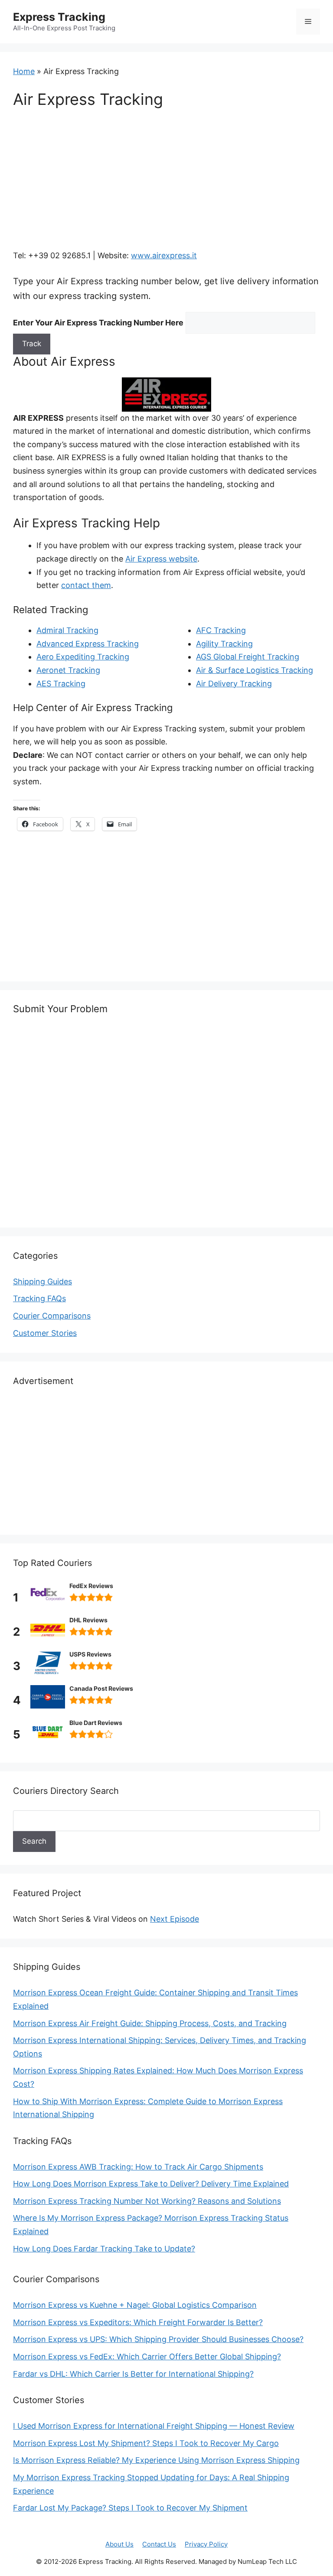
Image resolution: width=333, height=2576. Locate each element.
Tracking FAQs (39, 1298)
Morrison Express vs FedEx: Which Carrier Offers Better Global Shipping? (147, 2357)
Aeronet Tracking (68, 670)
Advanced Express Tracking (88, 644)
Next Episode (175, 1919)
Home (24, 71)
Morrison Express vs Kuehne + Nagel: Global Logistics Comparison (135, 2305)
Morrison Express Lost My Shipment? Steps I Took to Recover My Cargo (146, 2443)
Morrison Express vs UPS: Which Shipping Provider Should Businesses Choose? (158, 2339)
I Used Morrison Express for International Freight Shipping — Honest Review (154, 2426)
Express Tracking (59, 17)
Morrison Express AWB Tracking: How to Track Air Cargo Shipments (138, 2167)
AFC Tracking (221, 630)
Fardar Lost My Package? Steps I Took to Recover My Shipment (130, 2508)
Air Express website (161, 559)
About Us (119, 2544)
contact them (86, 585)
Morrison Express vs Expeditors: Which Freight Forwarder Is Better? (138, 2322)
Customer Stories (45, 1333)
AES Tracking (61, 684)
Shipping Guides (42, 1282)
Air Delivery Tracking (234, 684)
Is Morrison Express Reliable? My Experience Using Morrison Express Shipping (156, 2460)
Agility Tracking (224, 644)
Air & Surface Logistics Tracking (255, 670)
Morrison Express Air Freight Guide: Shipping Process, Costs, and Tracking (150, 2023)
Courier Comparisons (52, 1316)
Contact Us (159, 2544)
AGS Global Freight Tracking (248, 657)
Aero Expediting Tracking (83, 657)
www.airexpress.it (164, 255)
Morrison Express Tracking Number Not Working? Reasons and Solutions (147, 2201)
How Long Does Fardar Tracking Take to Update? (104, 2249)
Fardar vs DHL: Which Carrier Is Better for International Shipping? (133, 2374)
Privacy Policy (206, 2544)
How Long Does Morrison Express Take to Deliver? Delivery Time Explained (151, 2184)
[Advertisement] (166, 185)
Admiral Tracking (67, 630)
